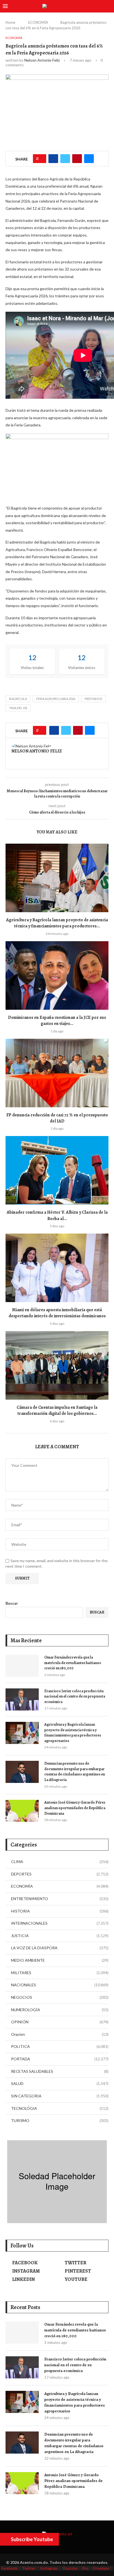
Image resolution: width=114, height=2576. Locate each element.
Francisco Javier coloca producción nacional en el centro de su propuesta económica (75, 1696)
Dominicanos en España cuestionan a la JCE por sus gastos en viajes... (57, 1021)
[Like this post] (41, 159)
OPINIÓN (60, 2022)
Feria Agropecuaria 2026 (56, 699)
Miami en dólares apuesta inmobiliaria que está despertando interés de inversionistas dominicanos (57, 1313)
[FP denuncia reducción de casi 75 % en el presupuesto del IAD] (57, 1073)
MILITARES (60, 1973)
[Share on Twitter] (65, 159)
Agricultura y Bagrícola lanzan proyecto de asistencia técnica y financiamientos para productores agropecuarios (73, 1733)
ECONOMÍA (38, 22)
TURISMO (60, 2120)
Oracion (60, 2034)
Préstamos (93, 699)
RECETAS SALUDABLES (60, 2071)
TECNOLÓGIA (60, 2108)
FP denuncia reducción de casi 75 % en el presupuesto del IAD (57, 1118)
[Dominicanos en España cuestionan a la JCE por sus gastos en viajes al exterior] (57, 975)
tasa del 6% (18, 708)
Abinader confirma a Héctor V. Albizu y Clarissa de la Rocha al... (57, 1215)
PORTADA (60, 2059)
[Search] (108, 6)
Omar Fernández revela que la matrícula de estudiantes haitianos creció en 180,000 (73, 1663)
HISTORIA (60, 1911)
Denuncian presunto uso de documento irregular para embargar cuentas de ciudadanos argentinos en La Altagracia (75, 1772)
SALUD (60, 2083)
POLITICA (60, 2046)
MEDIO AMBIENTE (60, 1960)
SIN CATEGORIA (60, 2096)
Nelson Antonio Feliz (42, 60)
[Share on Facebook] (53, 159)
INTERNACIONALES (60, 1923)
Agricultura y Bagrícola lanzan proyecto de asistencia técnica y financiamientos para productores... (57, 923)
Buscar (12, 1603)
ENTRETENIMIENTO (60, 1899)
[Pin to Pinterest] (77, 159)
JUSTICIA (60, 1936)
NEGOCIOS (60, 1997)
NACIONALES (60, 1985)
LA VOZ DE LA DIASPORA (60, 1948)
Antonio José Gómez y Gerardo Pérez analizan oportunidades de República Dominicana (75, 1808)
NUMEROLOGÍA (60, 2010)
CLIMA (60, 1862)
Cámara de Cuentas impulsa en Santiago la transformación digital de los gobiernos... (57, 1410)
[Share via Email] (89, 159)
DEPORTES (60, 1874)
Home (10, 22)
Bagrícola (18, 699)
